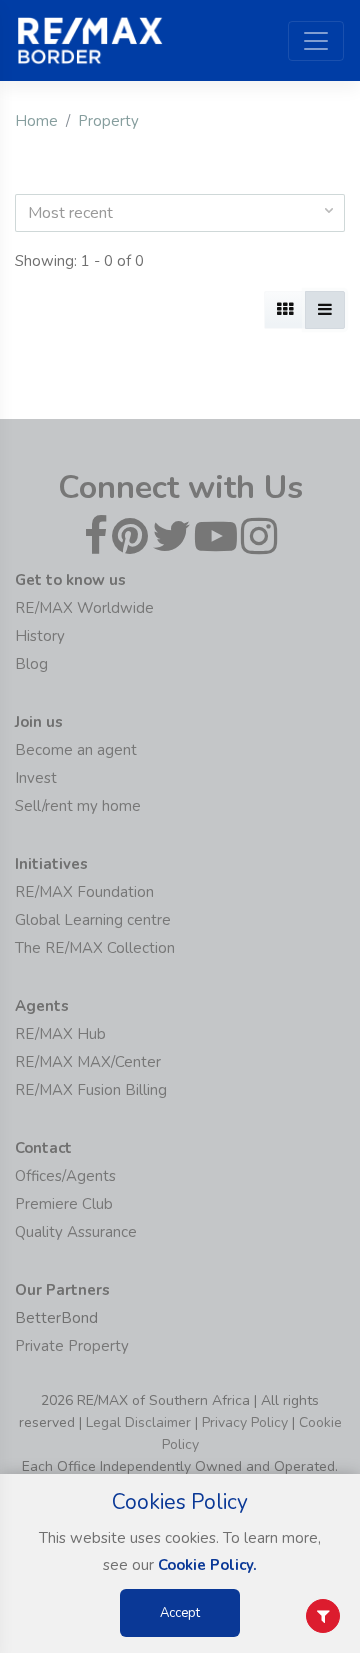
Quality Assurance (76, 1232)
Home (36, 121)
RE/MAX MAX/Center (88, 1062)
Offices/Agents (65, 1176)
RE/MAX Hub (60, 1034)
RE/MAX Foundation (84, 892)
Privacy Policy (245, 1422)
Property (108, 121)
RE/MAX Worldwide (84, 608)
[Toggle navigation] (316, 41)
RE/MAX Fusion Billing (91, 1090)
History (40, 636)
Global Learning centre (93, 920)
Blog (31, 664)
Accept (180, 1613)
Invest (36, 778)
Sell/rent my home (78, 806)
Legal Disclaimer (138, 1422)
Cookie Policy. (207, 1565)
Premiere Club (64, 1204)
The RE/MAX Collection (95, 948)
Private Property (72, 1346)
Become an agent (76, 750)
